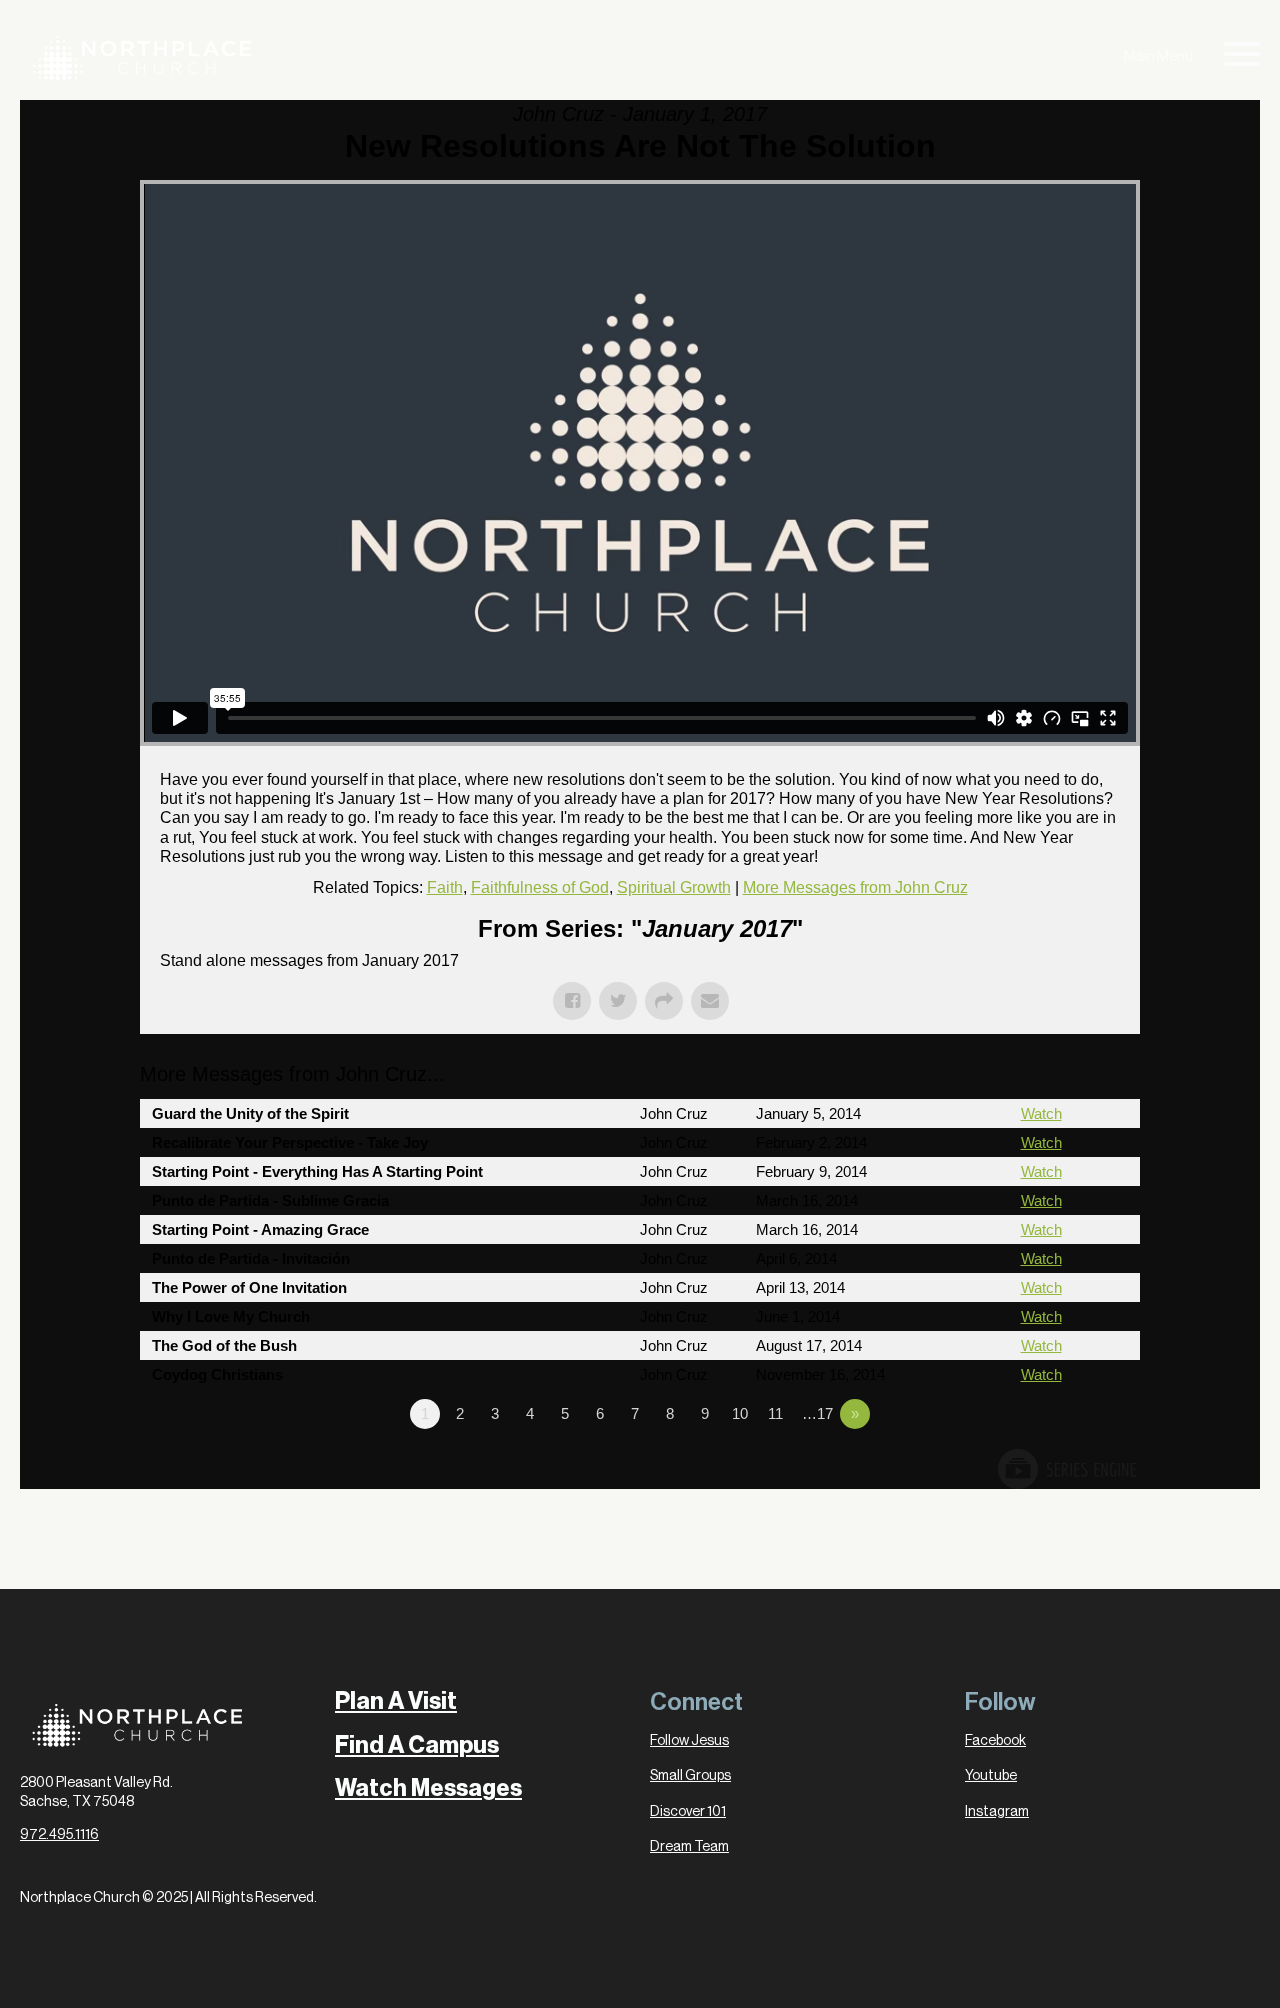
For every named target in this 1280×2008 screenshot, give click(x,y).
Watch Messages (428, 1788)
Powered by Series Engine (1066, 1469)
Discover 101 (688, 1812)
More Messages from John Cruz (855, 887)
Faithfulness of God (540, 887)
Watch (1041, 1113)
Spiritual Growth (674, 887)
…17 (817, 1413)
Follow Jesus (689, 1741)
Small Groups (690, 1776)
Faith (445, 887)
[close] (1242, 57)
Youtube (991, 1776)
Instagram (997, 1812)
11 (775, 1413)
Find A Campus (417, 1745)
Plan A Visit (396, 1701)
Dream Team (689, 1847)
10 (740, 1413)
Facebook (995, 1741)
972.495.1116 (59, 1835)
